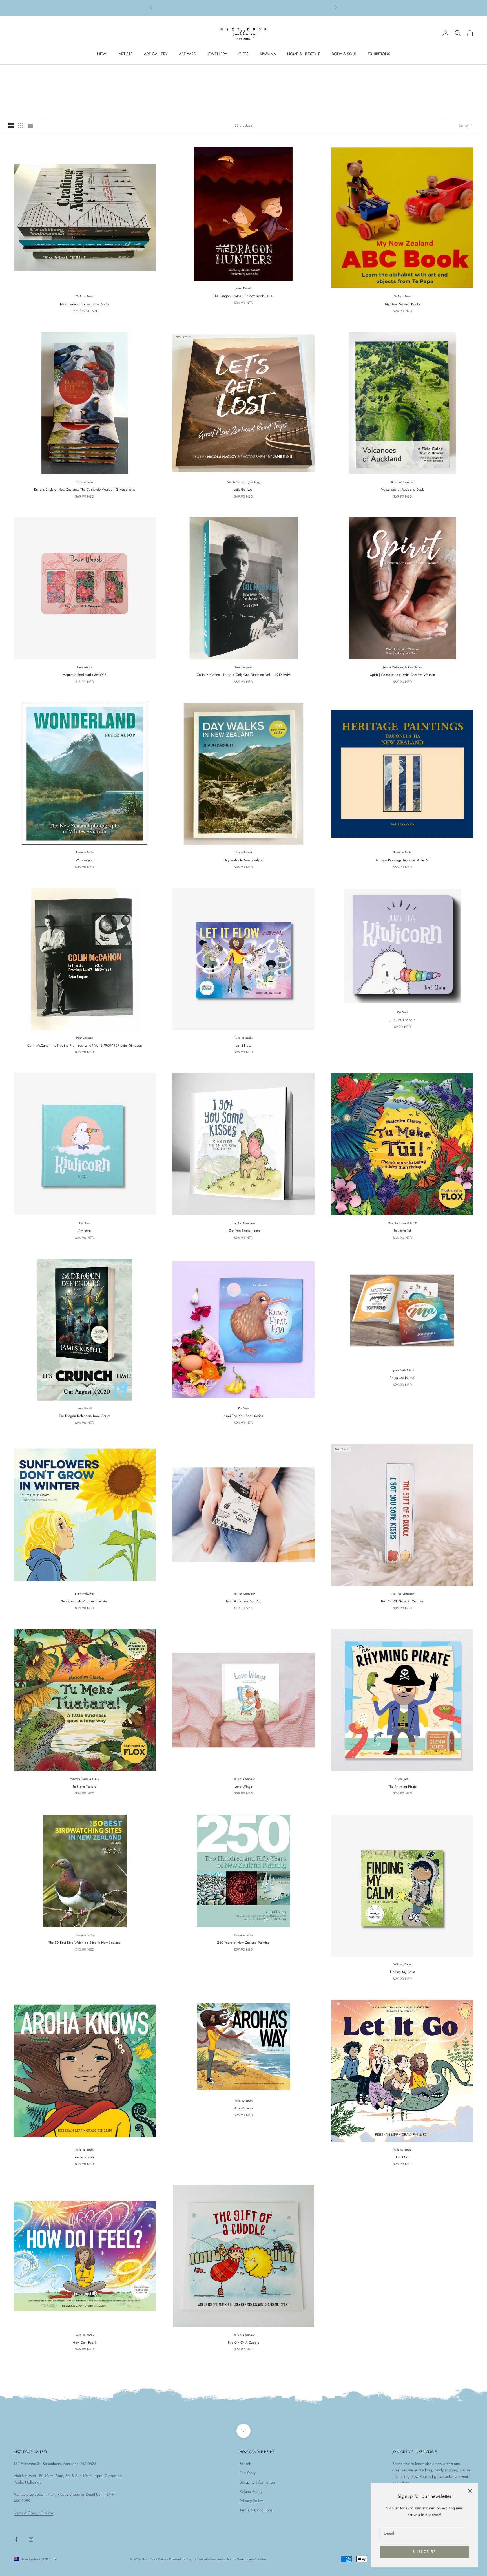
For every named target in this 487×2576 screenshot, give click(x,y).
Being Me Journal (402, 1378)
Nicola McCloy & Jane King (243, 482)
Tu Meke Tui (402, 1231)
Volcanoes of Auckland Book (402, 489)
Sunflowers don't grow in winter (85, 1601)
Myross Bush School (403, 1370)
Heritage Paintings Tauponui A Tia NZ (402, 860)
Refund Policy (251, 2491)
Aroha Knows (84, 2157)
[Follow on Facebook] (16, 2539)
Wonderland (85, 860)
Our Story (248, 2473)
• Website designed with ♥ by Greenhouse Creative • (232, 2559)
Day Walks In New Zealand (244, 860)
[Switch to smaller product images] (21, 125)
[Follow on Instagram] (31, 2539)
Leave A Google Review (33, 2513)
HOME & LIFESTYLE (304, 54)
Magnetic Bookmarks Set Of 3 (85, 675)
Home (18, 73)
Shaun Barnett (243, 852)
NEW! (102, 54)
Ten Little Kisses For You (243, 1601)
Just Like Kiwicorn (402, 1020)
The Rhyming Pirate (402, 1787)
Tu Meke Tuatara (85, 1787)
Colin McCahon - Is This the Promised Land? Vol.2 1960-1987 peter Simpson (85, 1045)
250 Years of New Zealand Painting (243, 1943)
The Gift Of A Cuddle (243, 2343)
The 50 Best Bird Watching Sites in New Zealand (85, 1943)
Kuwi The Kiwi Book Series (243, 1416)
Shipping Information (257, 2482)
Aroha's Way (243, 2108)
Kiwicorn (85, 1231)
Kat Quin (402, 1012)
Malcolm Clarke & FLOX (402, 1223)
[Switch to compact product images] (30, 125)
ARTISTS (126, 54)
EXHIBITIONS (379, 54)
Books (47, 73)
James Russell (243, 288)
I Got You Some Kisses (243, 1231)
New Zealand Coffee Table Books (85, 304)
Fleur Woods (84, 667)
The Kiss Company (243, 1223)
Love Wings (243, 1787)
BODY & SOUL (344, 54)
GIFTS (243, 54)
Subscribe (424, 2552)
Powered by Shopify (182, 2559)
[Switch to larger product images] (11, 125)
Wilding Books (243, 1038)
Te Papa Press (85, 296)
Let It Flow (243, 1045)
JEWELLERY (217, 54)
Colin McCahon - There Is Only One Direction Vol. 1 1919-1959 (243, 675)
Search (245, 2464)
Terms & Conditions (256, 2510)
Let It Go (402, 2157)
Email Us (93, 2494)
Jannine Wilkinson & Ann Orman (403, 667)
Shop (32, 73)
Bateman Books (85, 852)
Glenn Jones (402, 1779)
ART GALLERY (156, 54)
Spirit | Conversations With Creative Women (402, 675)
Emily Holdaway (85, 1594)
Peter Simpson (243, 667)
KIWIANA (268, 54)
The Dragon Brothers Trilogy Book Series (243, 296)
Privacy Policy (251, 2501)
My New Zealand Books (402, 304)
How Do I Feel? (85, 2343)
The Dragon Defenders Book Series (85, 1416)
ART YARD (188, 54)
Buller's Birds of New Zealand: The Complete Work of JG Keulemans (85, 489)
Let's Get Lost (244, 489)
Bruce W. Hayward (403, 482)
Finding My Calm (403, 1972)
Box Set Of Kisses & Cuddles (402, 1601)
